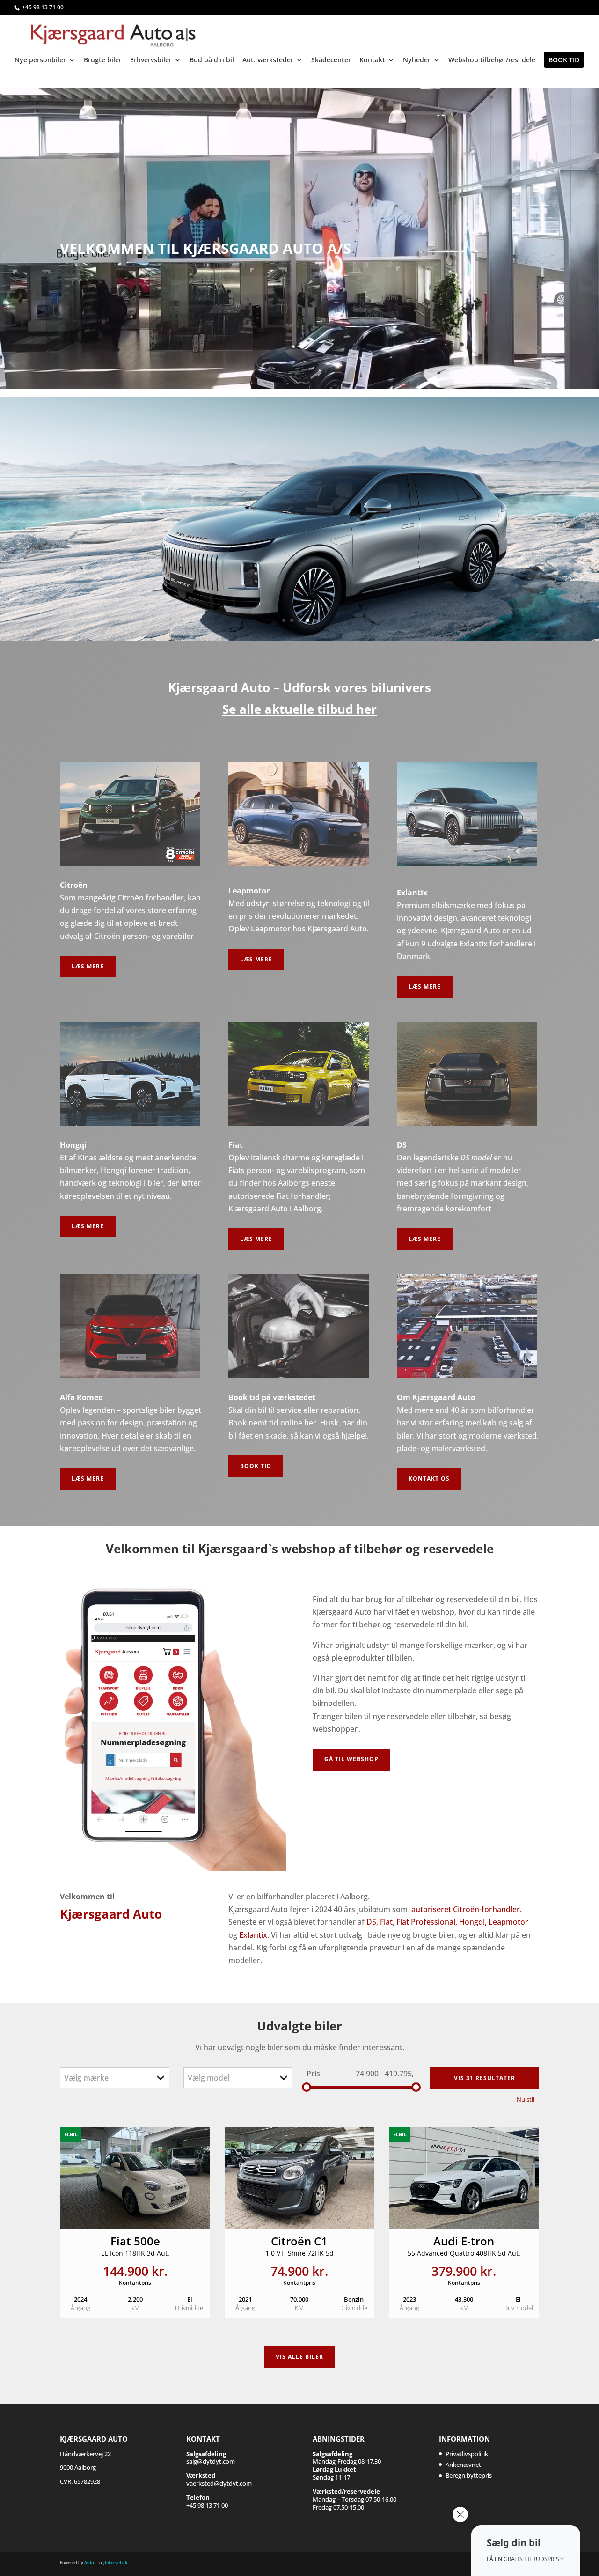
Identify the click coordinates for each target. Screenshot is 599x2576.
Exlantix (253, 1935)
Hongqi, (473, 1922)
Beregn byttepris (469, 2475)
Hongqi (123, 501)
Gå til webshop (351, 1759)
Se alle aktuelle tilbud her (299, 709)
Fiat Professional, (427, 1922)
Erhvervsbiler (151, 60)
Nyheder (417, 60)
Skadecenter (331, 60)
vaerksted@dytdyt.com (219, 2479)
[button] (526, 2551)
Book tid (564, 60)
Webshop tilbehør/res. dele (492, 60)
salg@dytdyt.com (211, 2458)
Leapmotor (508, 1922)
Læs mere (88, 966)
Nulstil (526, 2099)
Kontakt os (429, 1479)
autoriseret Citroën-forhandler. (467, 1909)
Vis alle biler (299, 2357)
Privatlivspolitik (467, 2454)
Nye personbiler (40, 60)
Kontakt (372, 60)
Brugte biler (103, 60)
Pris (313, 2074)
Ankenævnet (463, 2465)
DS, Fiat (380, 1922)
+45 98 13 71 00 (43, 7)
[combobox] (115, 2078)
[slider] (307, 2087)
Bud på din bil (212, 60)
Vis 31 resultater (485, 2078)
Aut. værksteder (268, 60)
